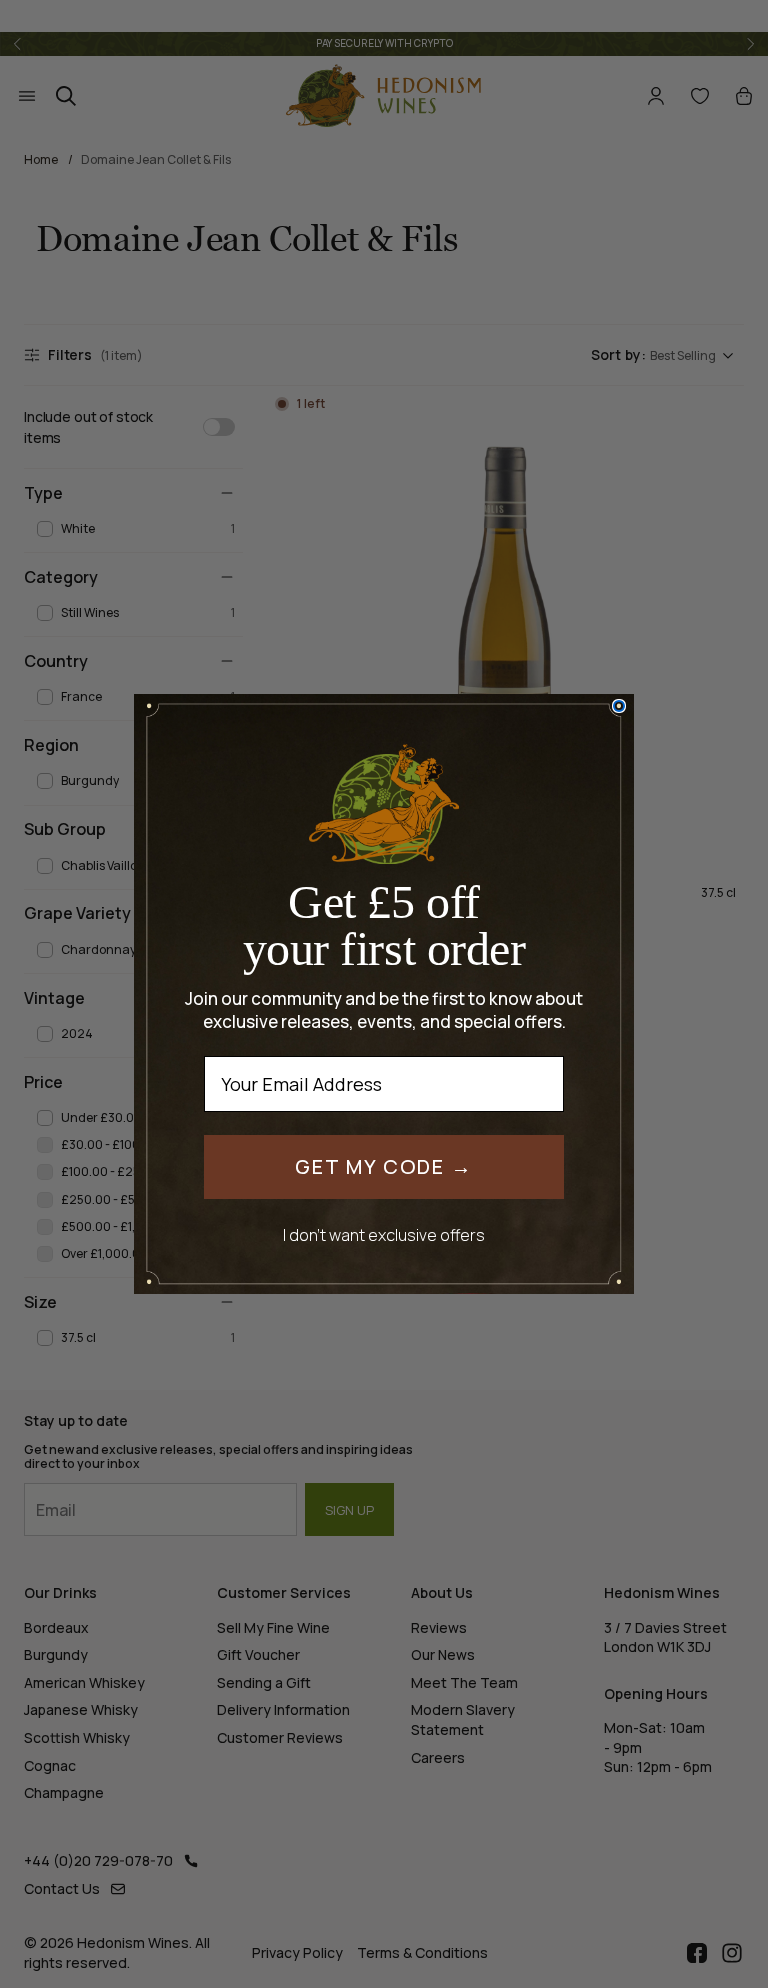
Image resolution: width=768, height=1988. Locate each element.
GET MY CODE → (384, 1166)
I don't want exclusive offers (384, 1234)
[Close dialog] (619, 706)
